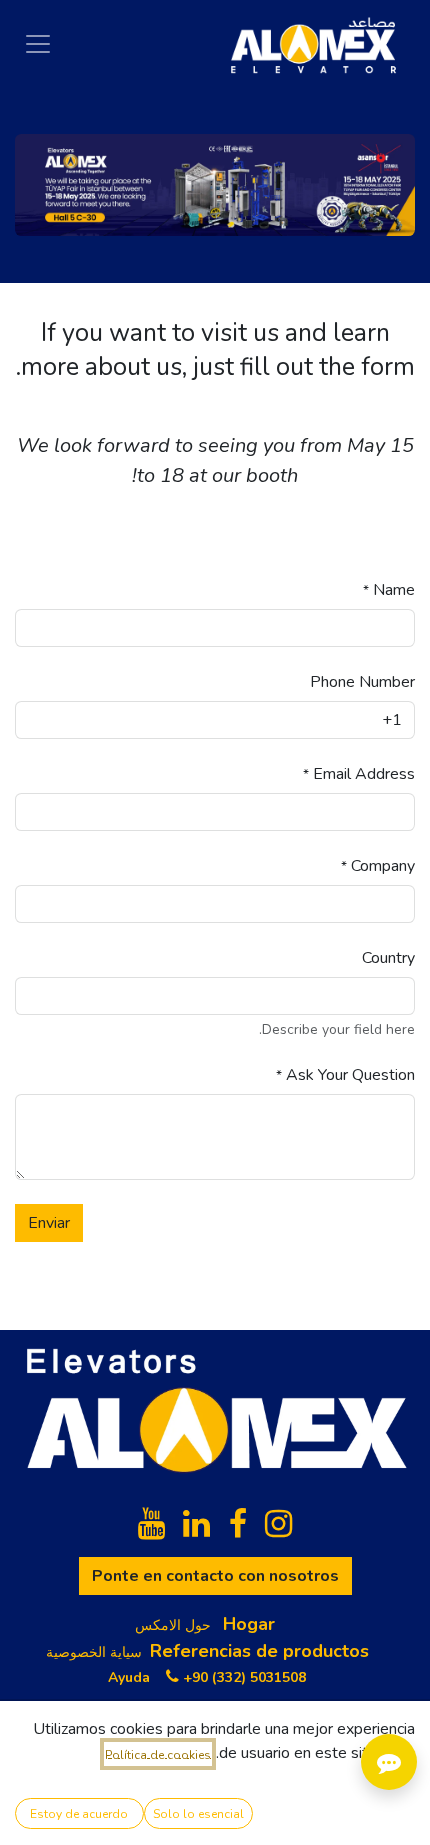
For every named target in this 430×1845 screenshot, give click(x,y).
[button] (198, 1813)
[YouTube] (151, 1524)
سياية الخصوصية (94, 1652)
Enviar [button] (49, 1223)
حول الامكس (173, 1625)
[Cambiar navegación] (38, 43)
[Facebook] (238, 1524)
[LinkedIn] (196, 1524)
